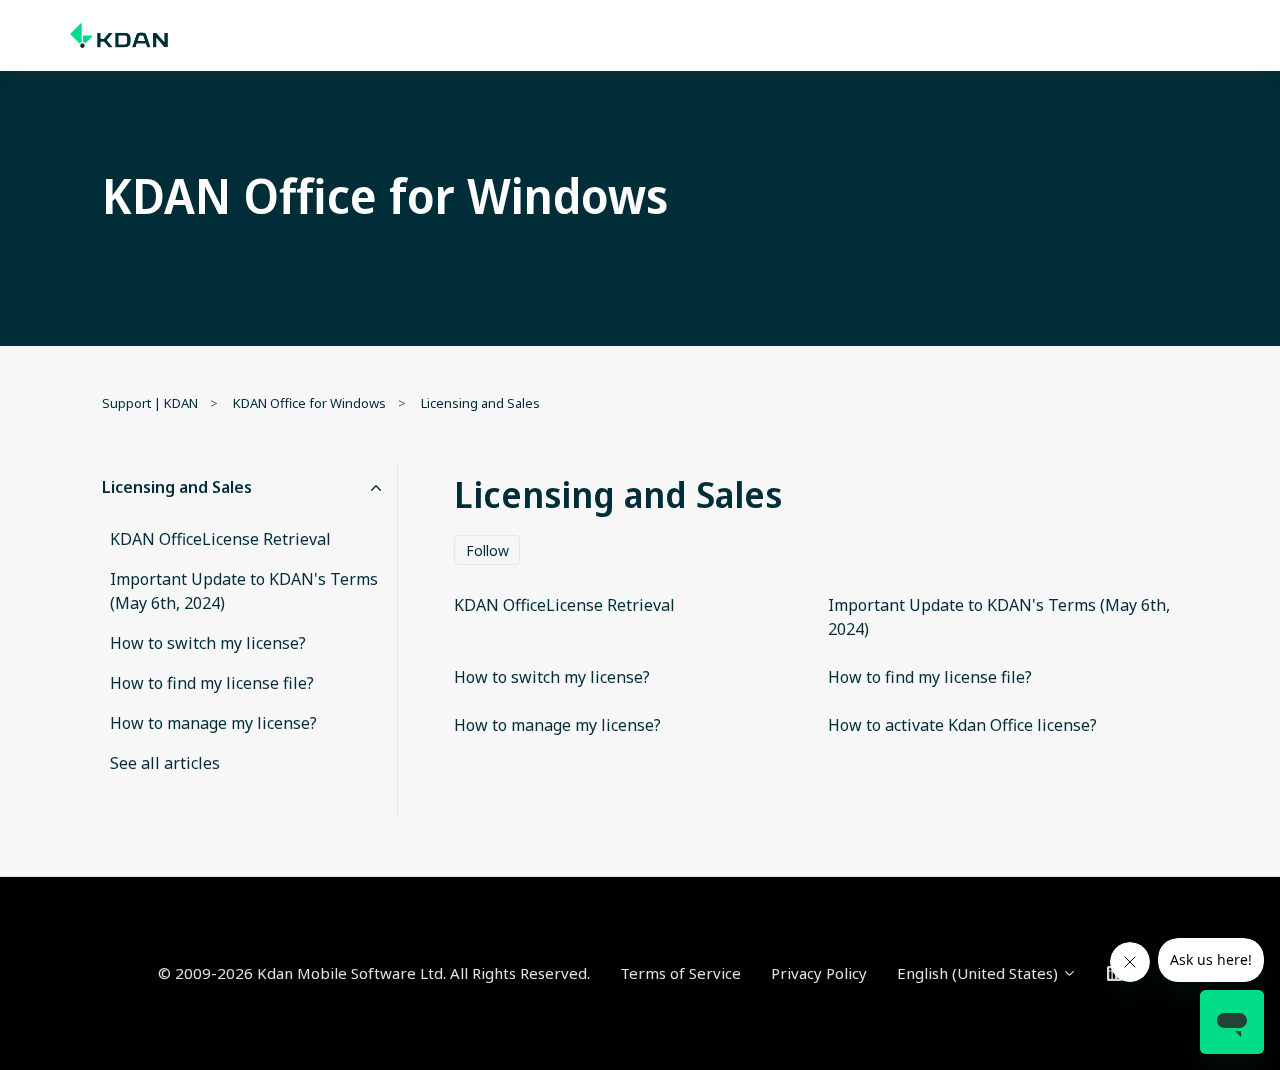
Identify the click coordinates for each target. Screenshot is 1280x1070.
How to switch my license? (208, 643)
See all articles (165, 763)
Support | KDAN (150, 403)
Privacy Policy (819, 973)
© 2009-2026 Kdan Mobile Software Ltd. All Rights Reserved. (374, 973)
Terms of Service (680, 973)
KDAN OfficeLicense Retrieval (220, 539)
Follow (487, 550)
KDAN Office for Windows (309, 403)
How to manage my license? (213, 723)
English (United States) (979, 973)
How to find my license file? (212, 683)
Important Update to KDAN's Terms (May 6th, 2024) (244, 591)
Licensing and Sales (480, 403)
